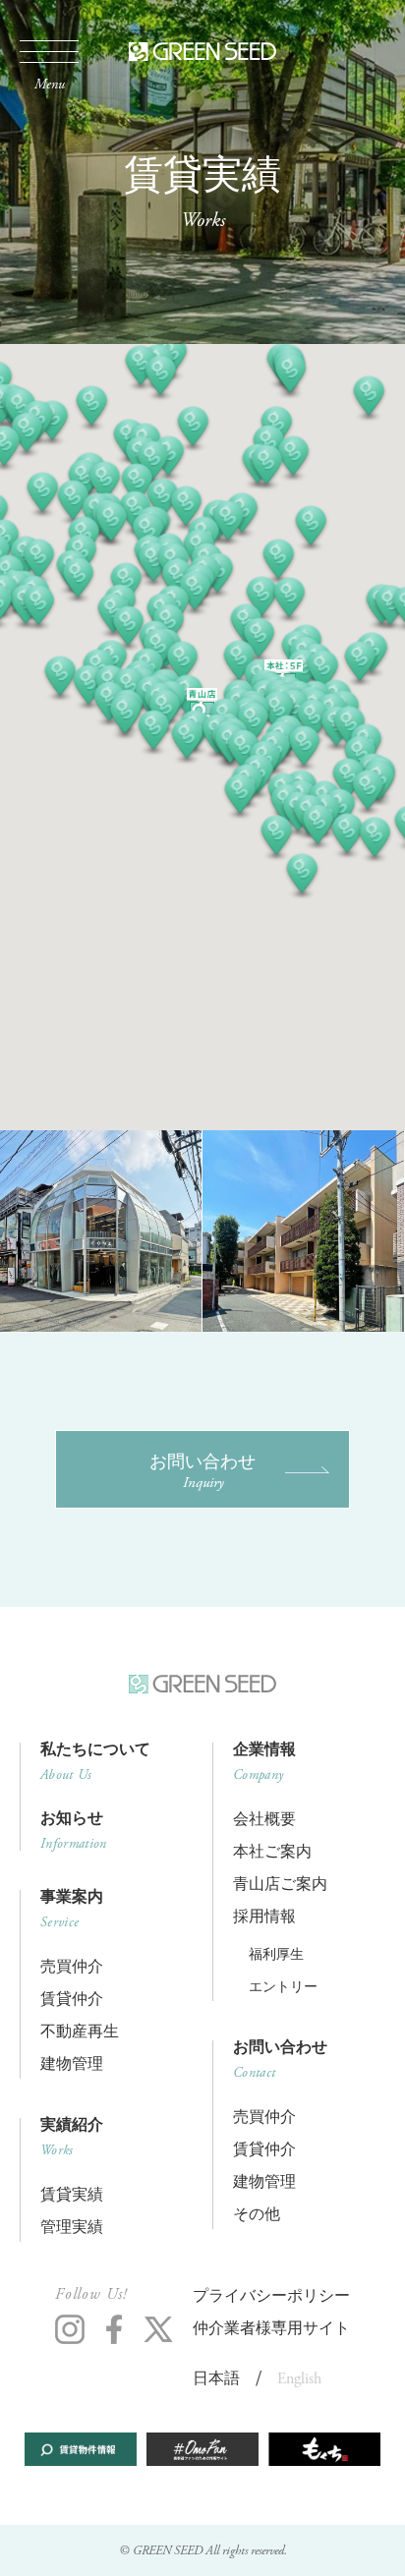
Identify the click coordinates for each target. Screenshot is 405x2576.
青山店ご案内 (280, 1885)
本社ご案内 (272, 1852)
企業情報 (264, 1762)
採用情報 (264, 1917)
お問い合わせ (202, 1471)
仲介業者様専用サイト (271, 2329)
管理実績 (72, 2228)
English (299, 2379)
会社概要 (264, 1820)
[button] (304, 749)
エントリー (283, 1987)
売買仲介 (72, 1967)
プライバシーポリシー (271, 2296)
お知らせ (74, 1831)
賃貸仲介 (72, 2000)
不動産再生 (80, 2032)
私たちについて (95, 1762)
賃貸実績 (72, 2195)
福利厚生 (276, 1955)
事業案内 (72, 1910)
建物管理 (72, 2064)
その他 (257, 2215)
